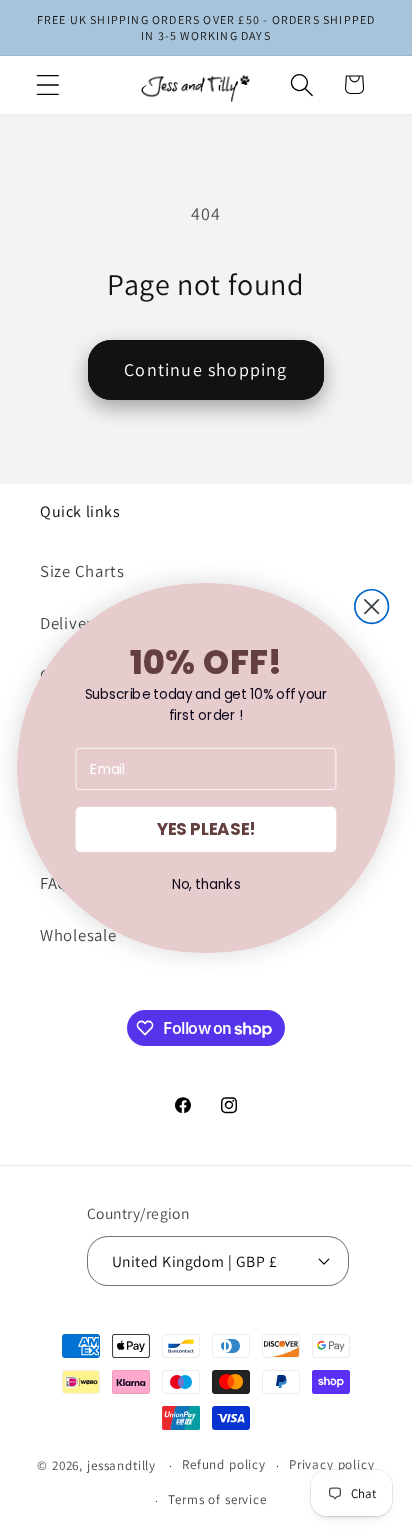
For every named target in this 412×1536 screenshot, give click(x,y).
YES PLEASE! (206, 830)
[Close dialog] (372, 607)
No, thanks (206, 884)
